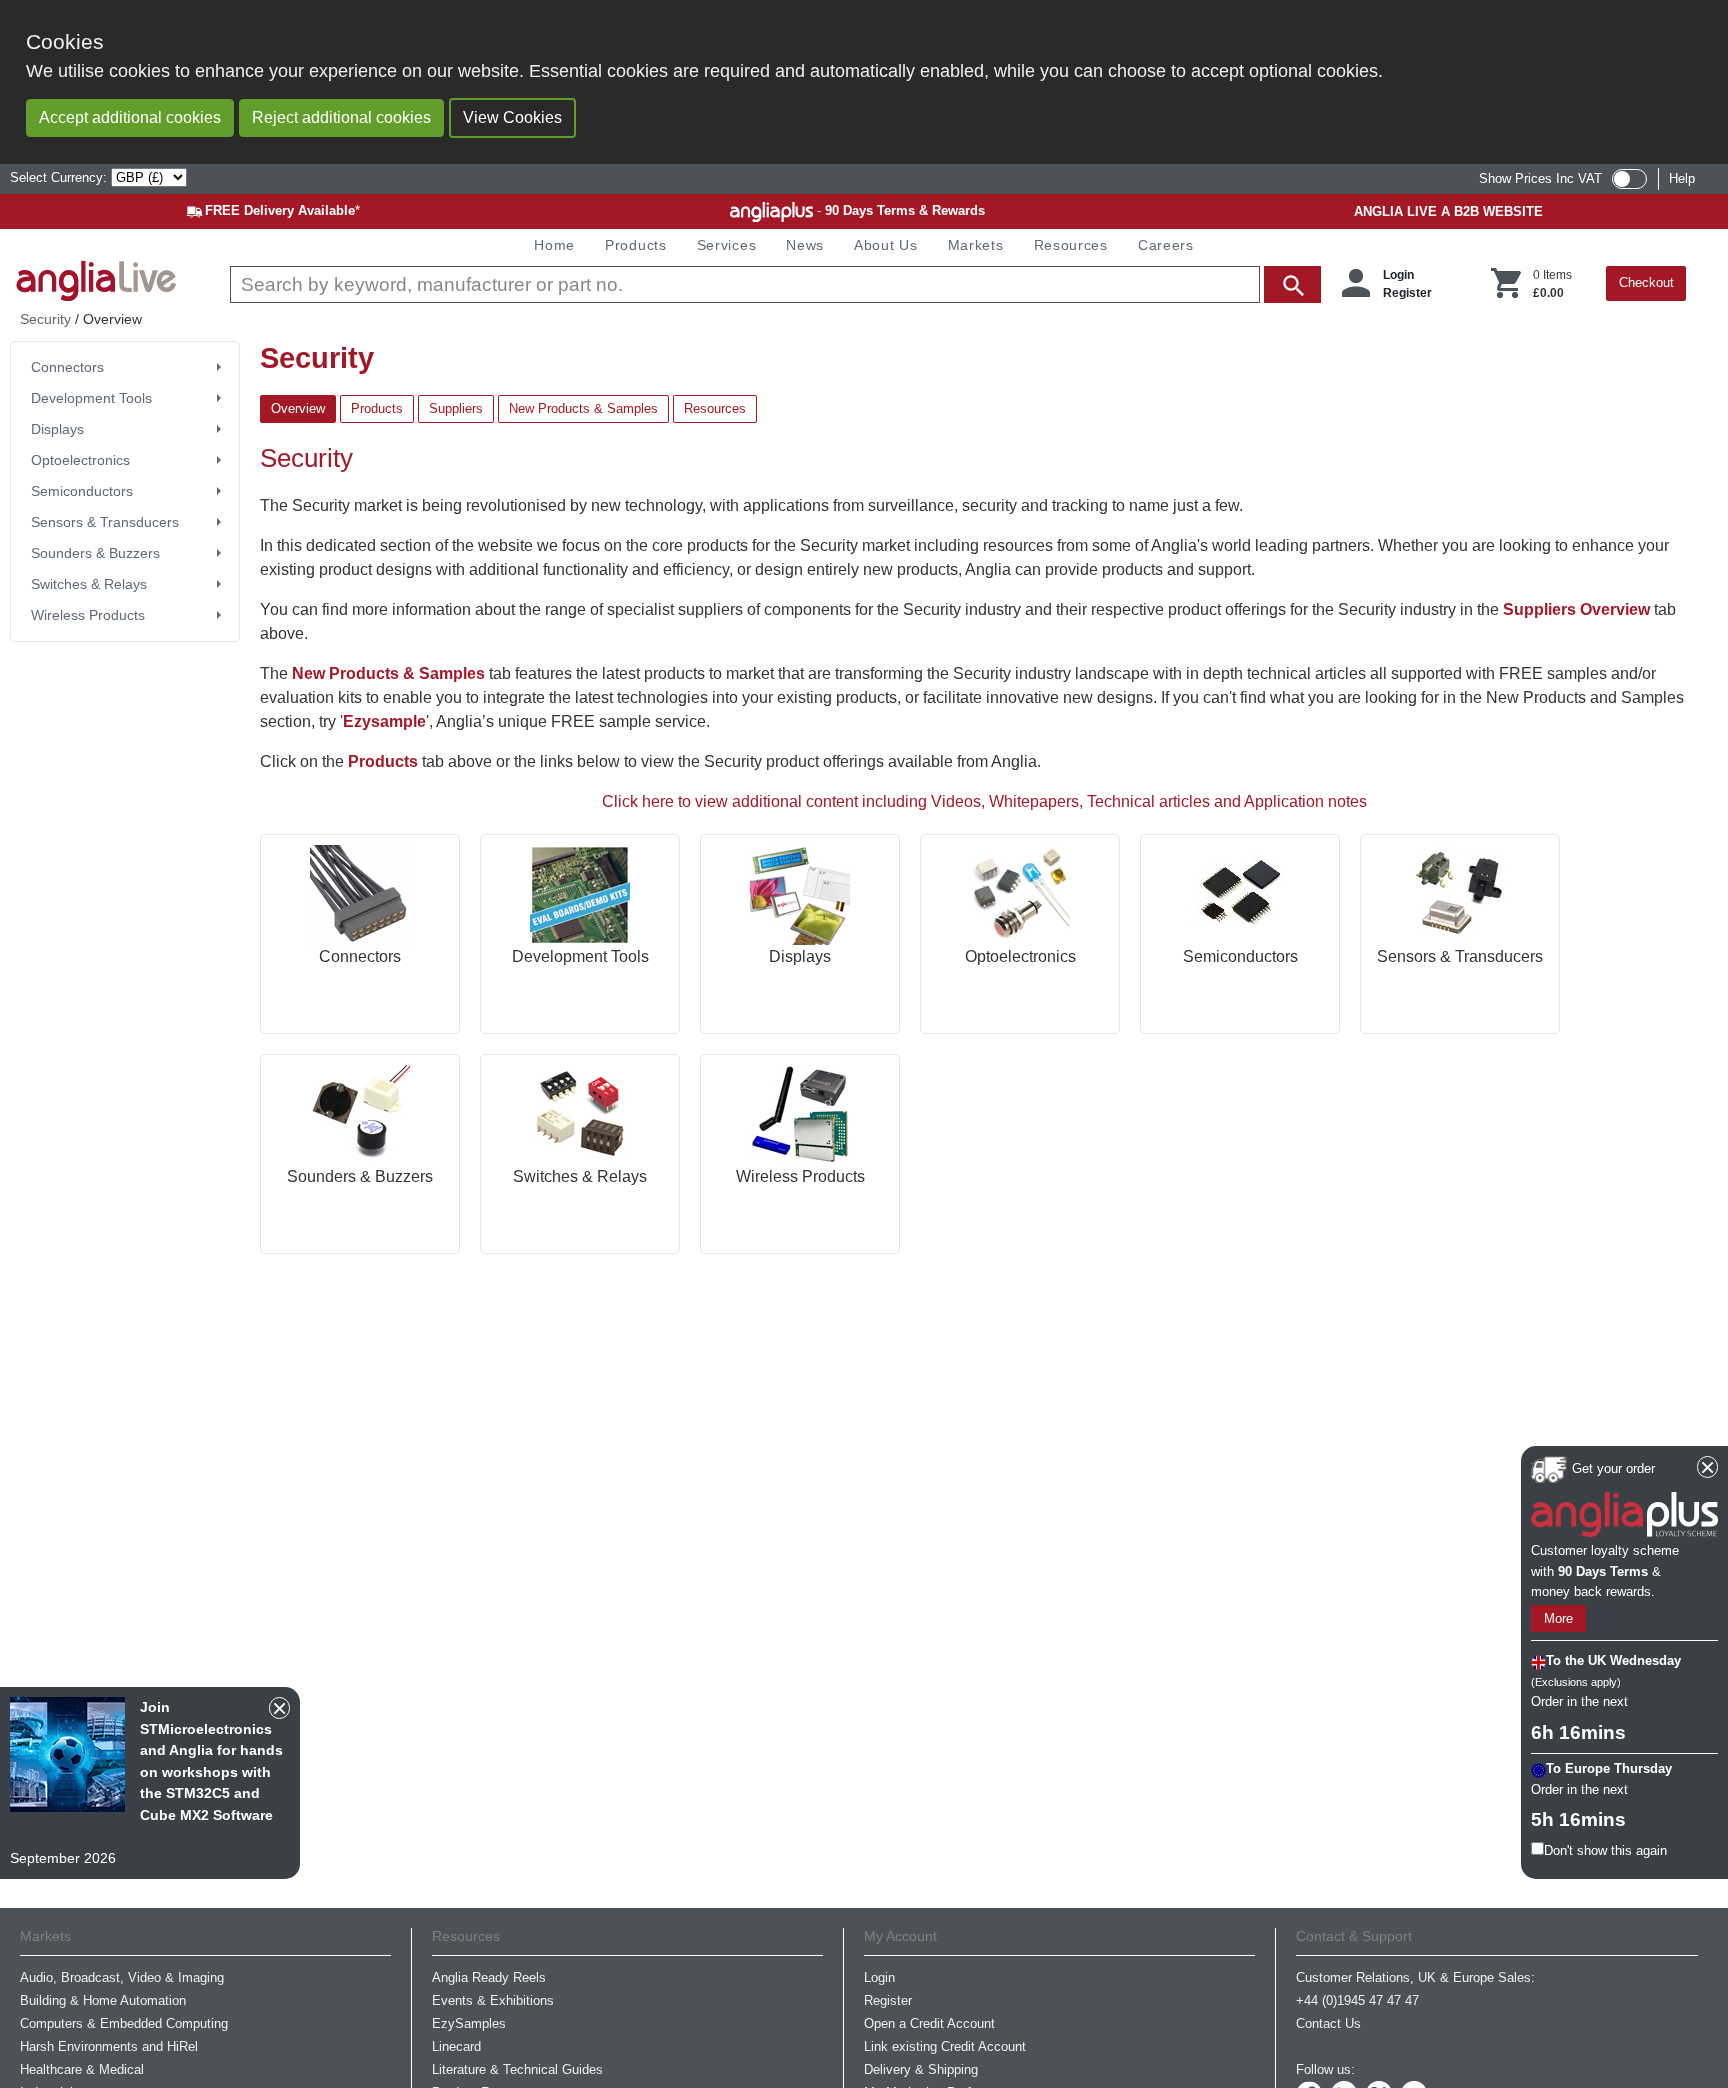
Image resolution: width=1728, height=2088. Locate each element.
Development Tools (91, 398)
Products (377, 408)
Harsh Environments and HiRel (109, 2046)
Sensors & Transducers (105, 522)
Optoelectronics (80, 460)
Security (45, 319)
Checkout (1646, 282)
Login (1398, 275)
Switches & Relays (89, 584)
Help (1682, 178)
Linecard (456, 2046)
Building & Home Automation (103, 2000)
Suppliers (456, 408)
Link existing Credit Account (945, 2046)
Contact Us (1328, 2023)
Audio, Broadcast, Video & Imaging (122, 1977)
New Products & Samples (583, 408)
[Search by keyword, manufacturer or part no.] (773, 284)
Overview (298, 408)
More (1558, 1618)
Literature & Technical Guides (517, 2069)
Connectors (67, 367)
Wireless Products (88, 615)
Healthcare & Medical (82, 2069)
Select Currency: (60, 177)
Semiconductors (82, 491)
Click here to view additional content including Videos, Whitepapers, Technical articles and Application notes (984, 801)
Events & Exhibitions (493, 2000)
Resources (715, 408)
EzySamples (469, 2023)
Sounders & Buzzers (95, 553)
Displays (57, 429)
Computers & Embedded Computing (124, 2023)
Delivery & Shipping (921, 2069)
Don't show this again (1605, 1850)
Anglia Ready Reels (489, 1977)
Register (1407, 293)
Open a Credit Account (929, 2023)
